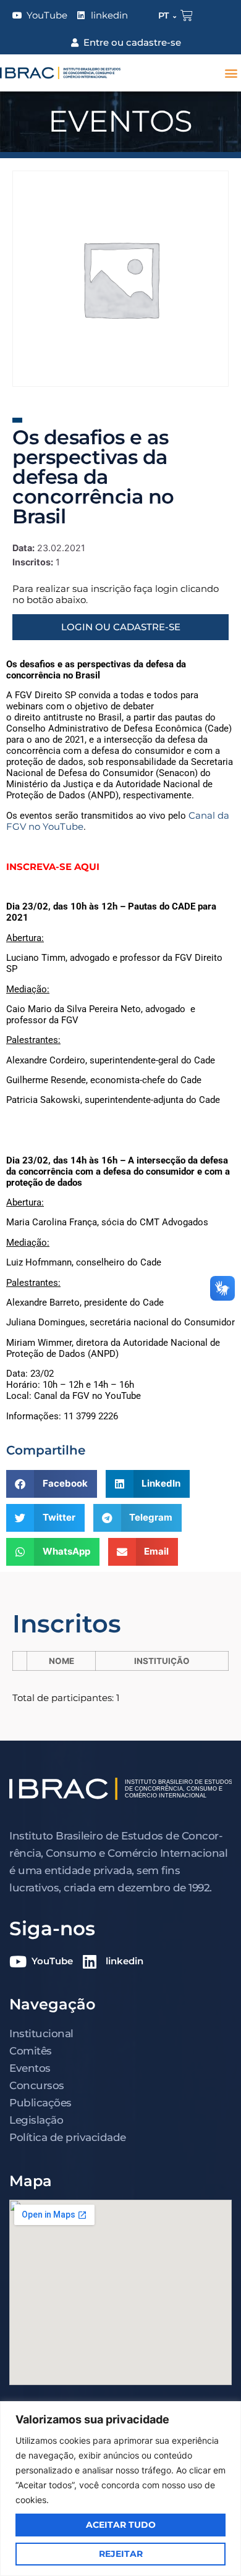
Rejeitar (121, 2554)
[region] (120, 2489)
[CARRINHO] (187, 15)
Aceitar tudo (121, 2525)
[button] (231, 73)
